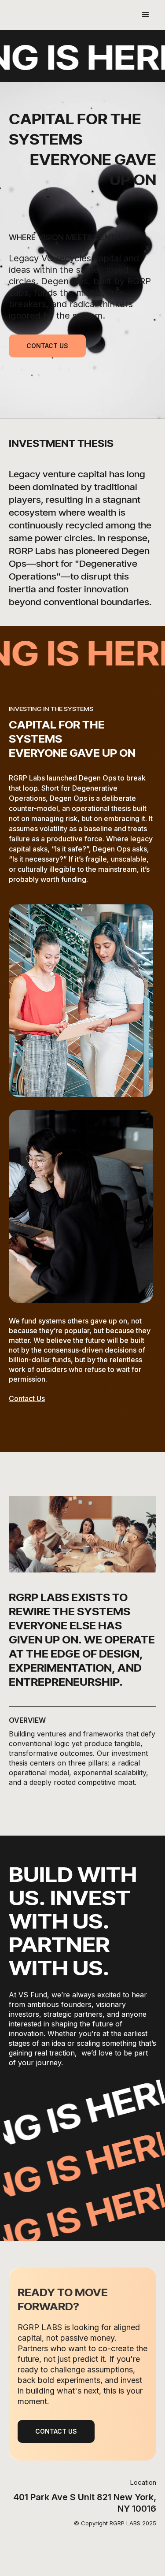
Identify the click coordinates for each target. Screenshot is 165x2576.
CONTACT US (47, 346)
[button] (146, 15)
